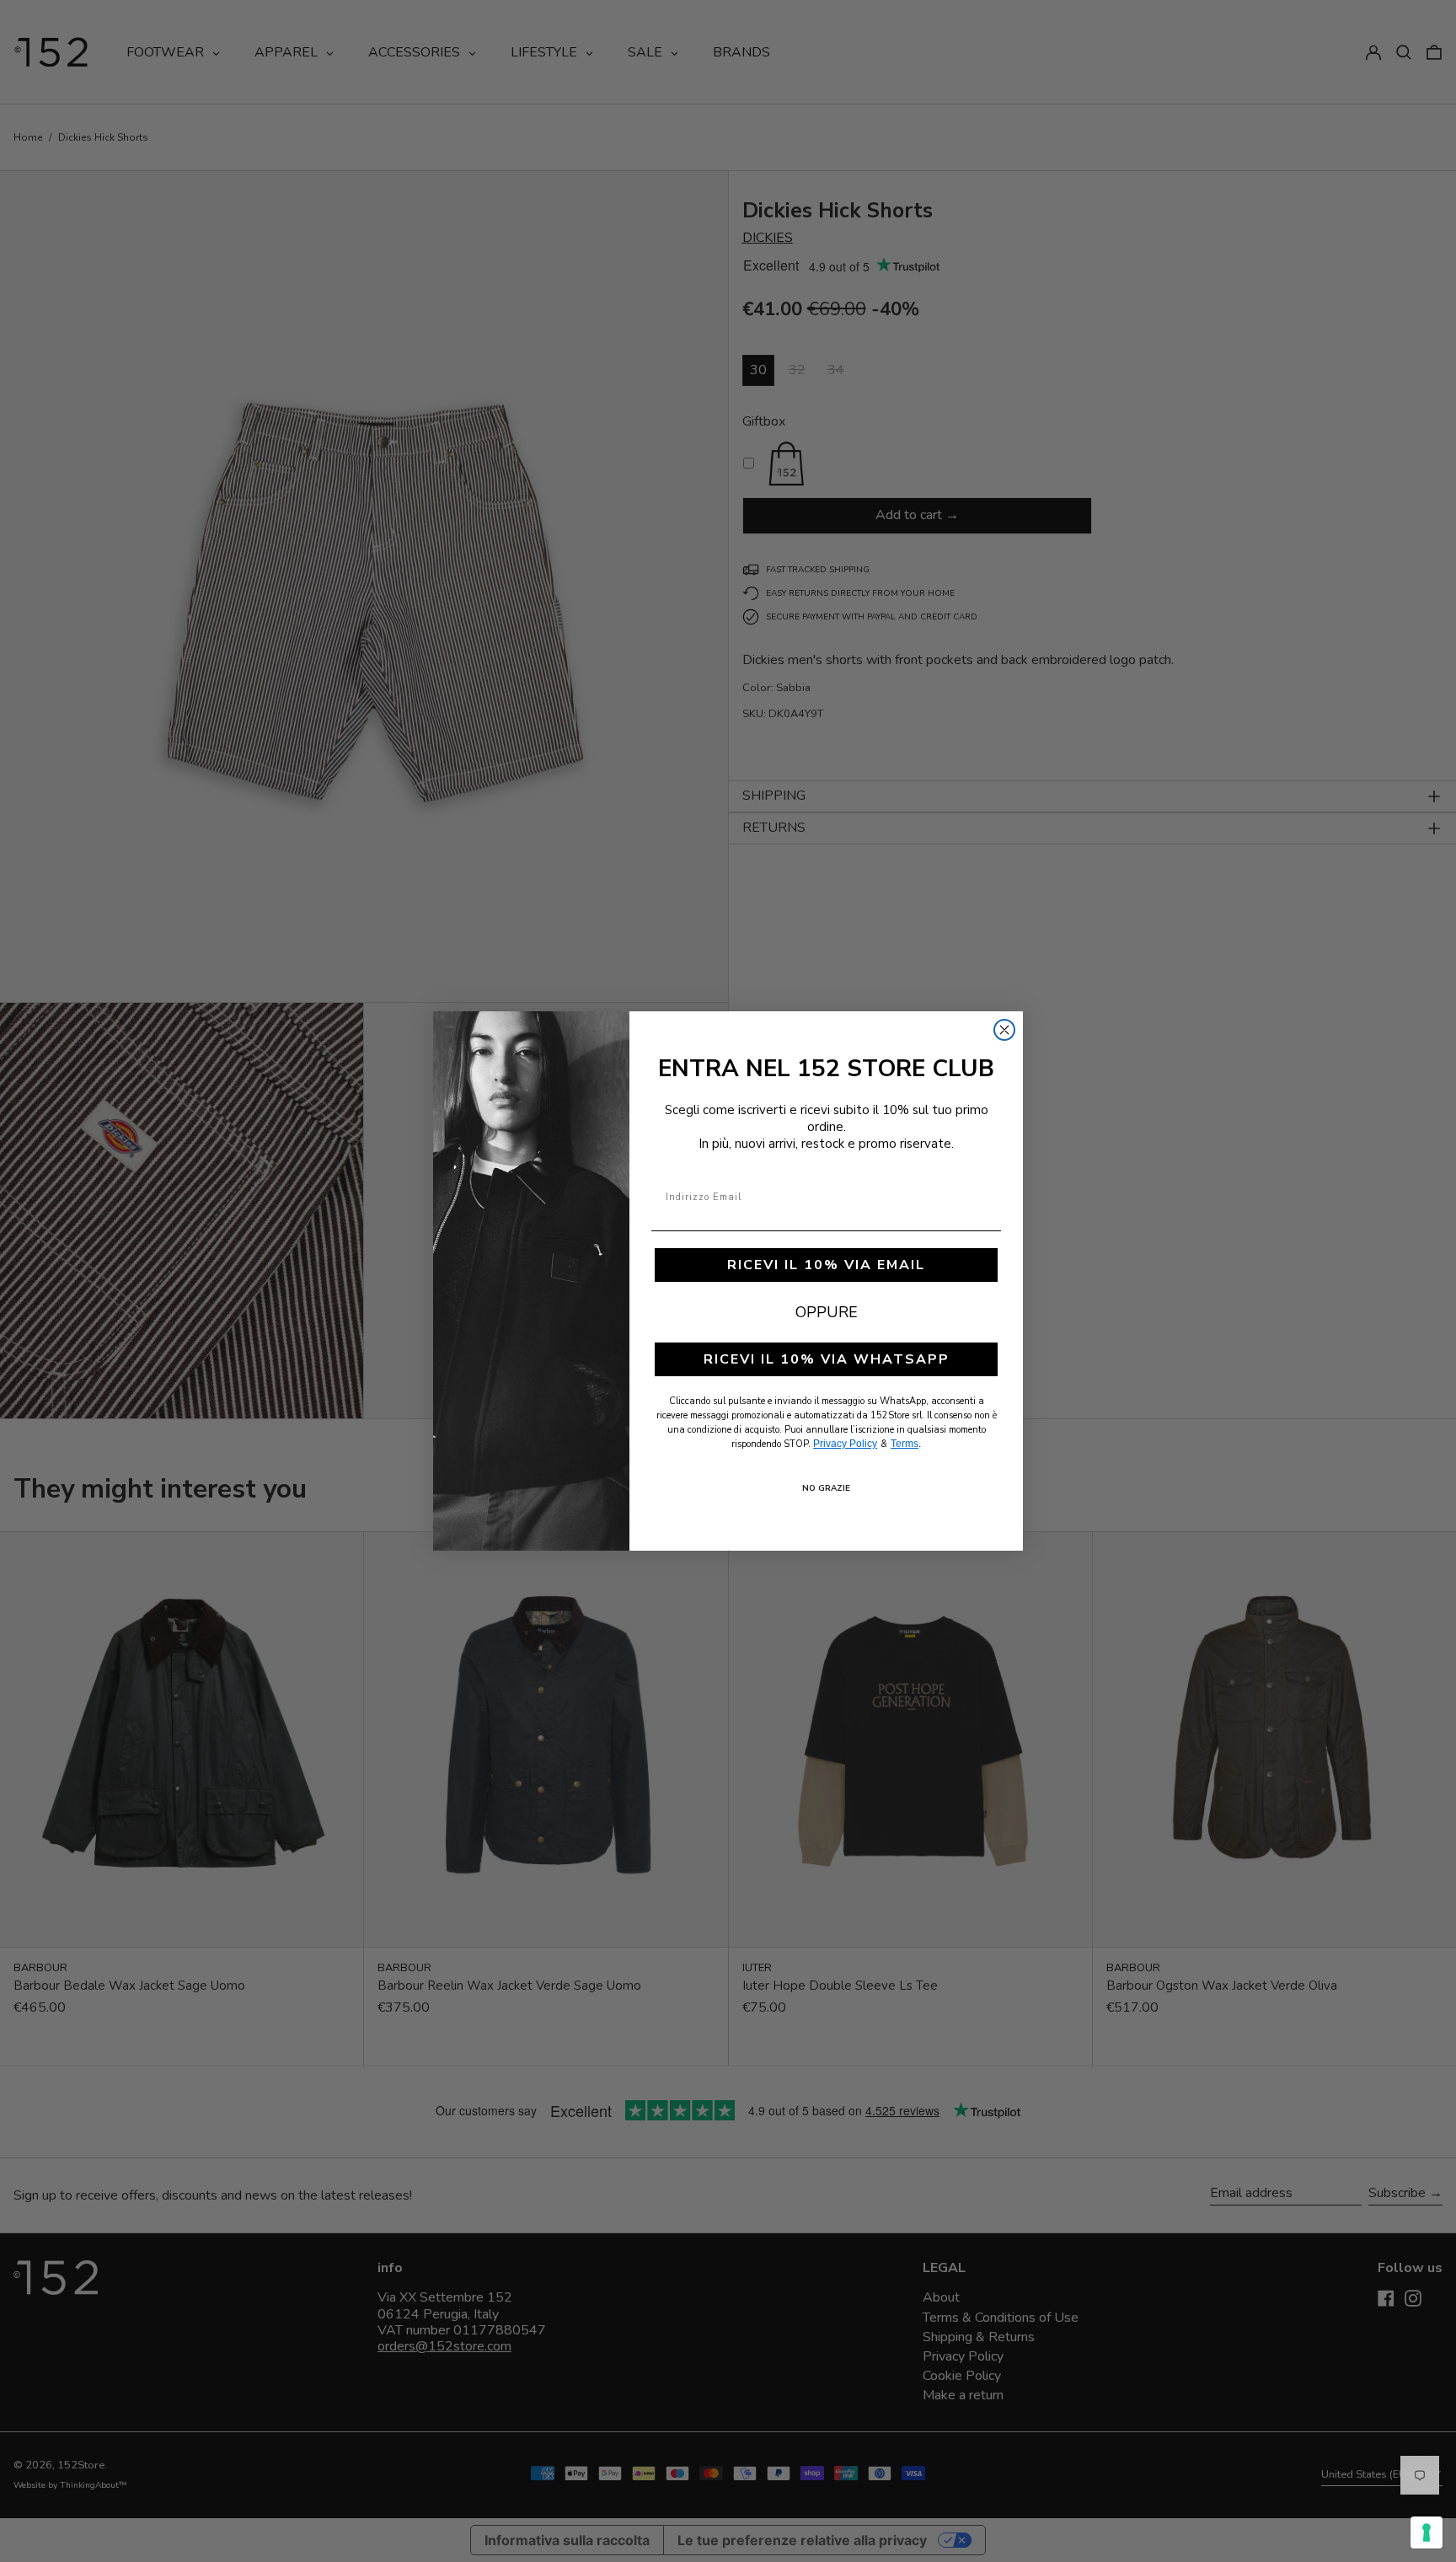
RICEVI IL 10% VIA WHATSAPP (827, 1359)
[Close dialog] (1004, 1030)
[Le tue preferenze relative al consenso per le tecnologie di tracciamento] (1427, 2533)
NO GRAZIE (826, 1488)
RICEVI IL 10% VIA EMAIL (826, 1265)
